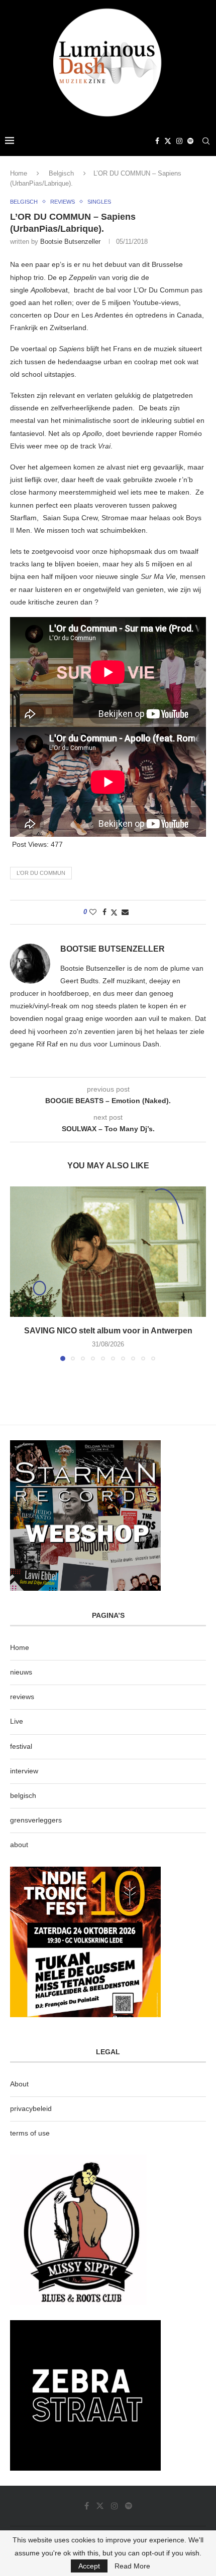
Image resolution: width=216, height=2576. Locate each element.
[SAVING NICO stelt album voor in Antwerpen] (108, 1252)
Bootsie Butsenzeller (70, 242)
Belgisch (61, 173)
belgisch (23, 1795)
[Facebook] (157, 141)
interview (24, 1771)
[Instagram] (179, 141)
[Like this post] (93, 912)
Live (17, 1721)
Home (19, 173)
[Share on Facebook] (104, 912)
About (19, 2084)
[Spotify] (190, 141)
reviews (22, 1697)
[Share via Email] (125, 912)
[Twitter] (168, 141)
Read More (132, 2566)
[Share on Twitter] (114, 912)
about (19, 1845)
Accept (89, 2566)
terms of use (30, 2133)
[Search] (206, 141)
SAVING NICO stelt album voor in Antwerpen (108, 1331)
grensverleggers (36, 1820)
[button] (19, 1273)
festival (21, 1746)
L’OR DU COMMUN (41, 873)
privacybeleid (31, 2108)
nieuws (21, 1672)
